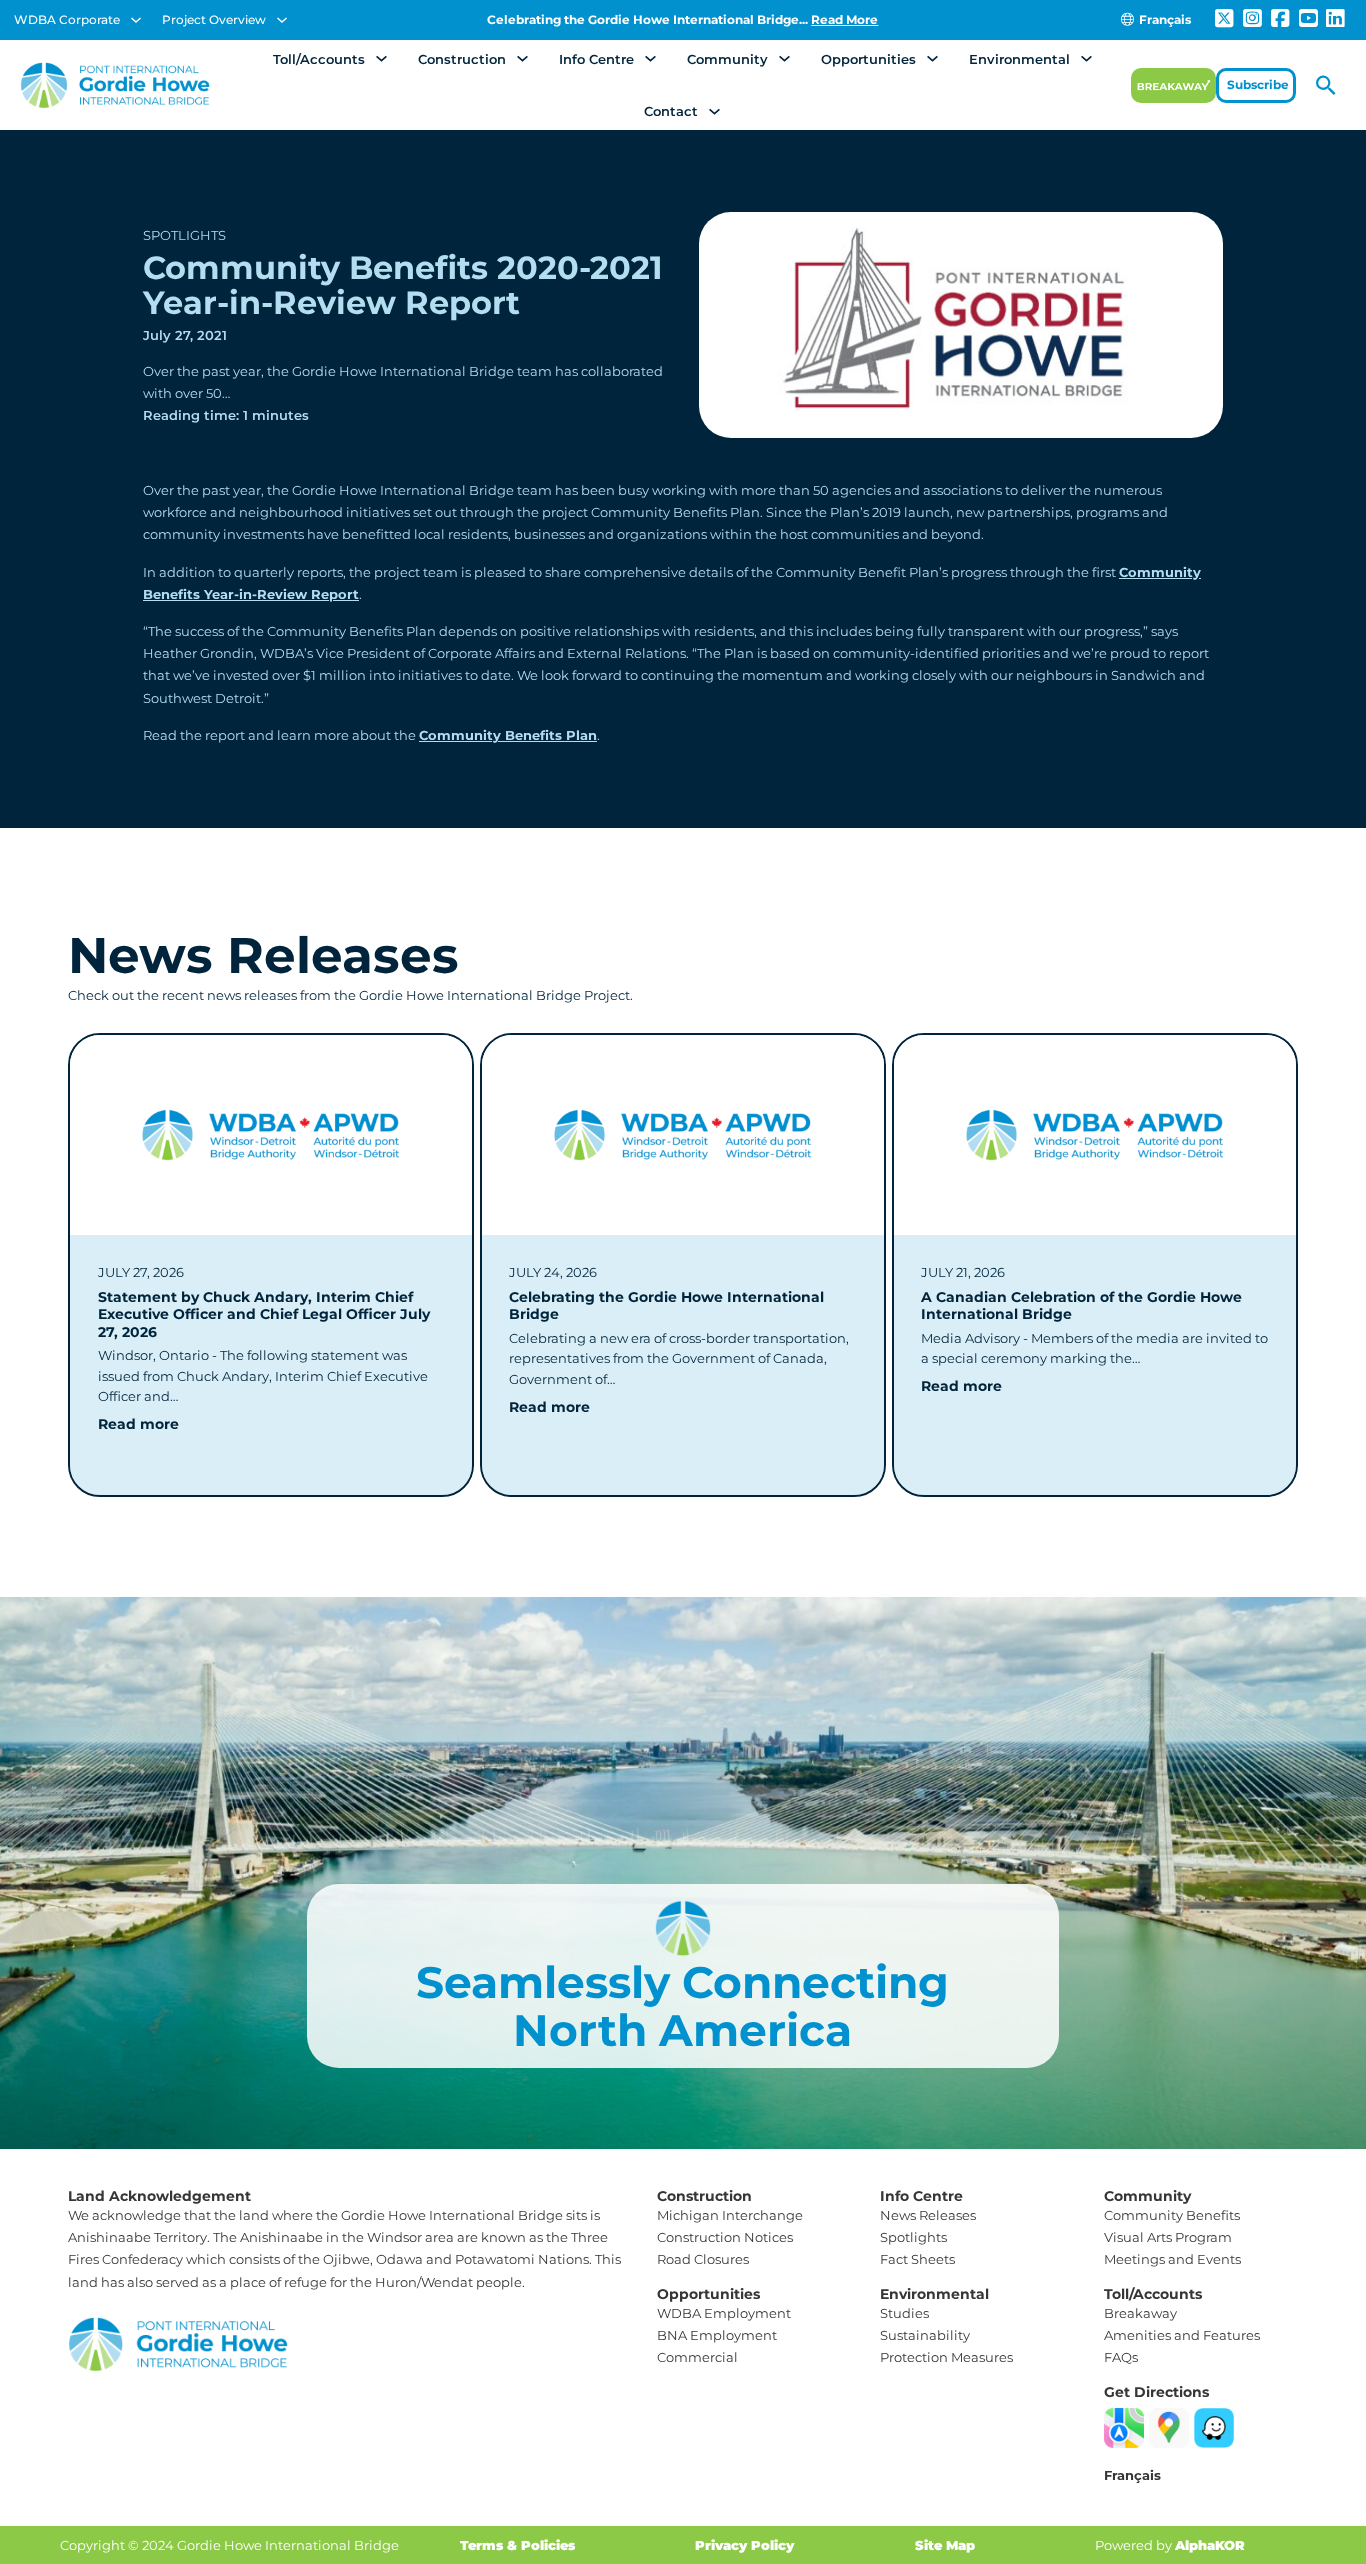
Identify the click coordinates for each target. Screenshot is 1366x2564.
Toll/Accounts (319, 59)
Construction (462, 59)
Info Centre (596, 59)
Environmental (1019, 59)
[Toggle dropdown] (136, 20)
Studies (904, 2313)
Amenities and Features (1182, 2335)
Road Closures (703, 2259)
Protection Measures (946, 2357)
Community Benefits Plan (508, 735)
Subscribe (1258, 84)
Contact (671, 111)
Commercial (697, 2357)
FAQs (1121, 2357)
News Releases (928, 2215)
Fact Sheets (917, 2259)
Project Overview (214, 19)
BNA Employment (717, 2335)
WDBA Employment (724, 2313)
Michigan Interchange (730, 2215)
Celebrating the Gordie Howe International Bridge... (682, 19)
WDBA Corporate (67, 19)
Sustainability (925, 2335)
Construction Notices (725, 2237)
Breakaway (1140, 2313)
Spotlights (184, 235)
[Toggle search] (1326, 85)
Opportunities (868, 59)
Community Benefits (1172, 2215)
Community (727, 59)
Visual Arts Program (1168, 2237)
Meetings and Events (1172, 2259)
